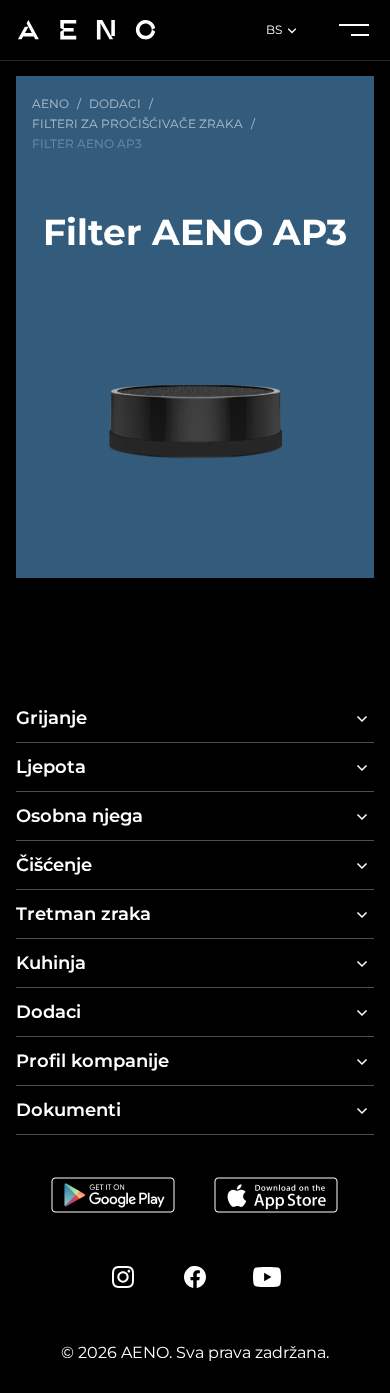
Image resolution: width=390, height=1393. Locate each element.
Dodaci (48, 1012)
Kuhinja (51, 963)
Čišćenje (54, 865)
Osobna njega (79, 816)
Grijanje (51, 718)
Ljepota (51, 767)
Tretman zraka (83, 914)
